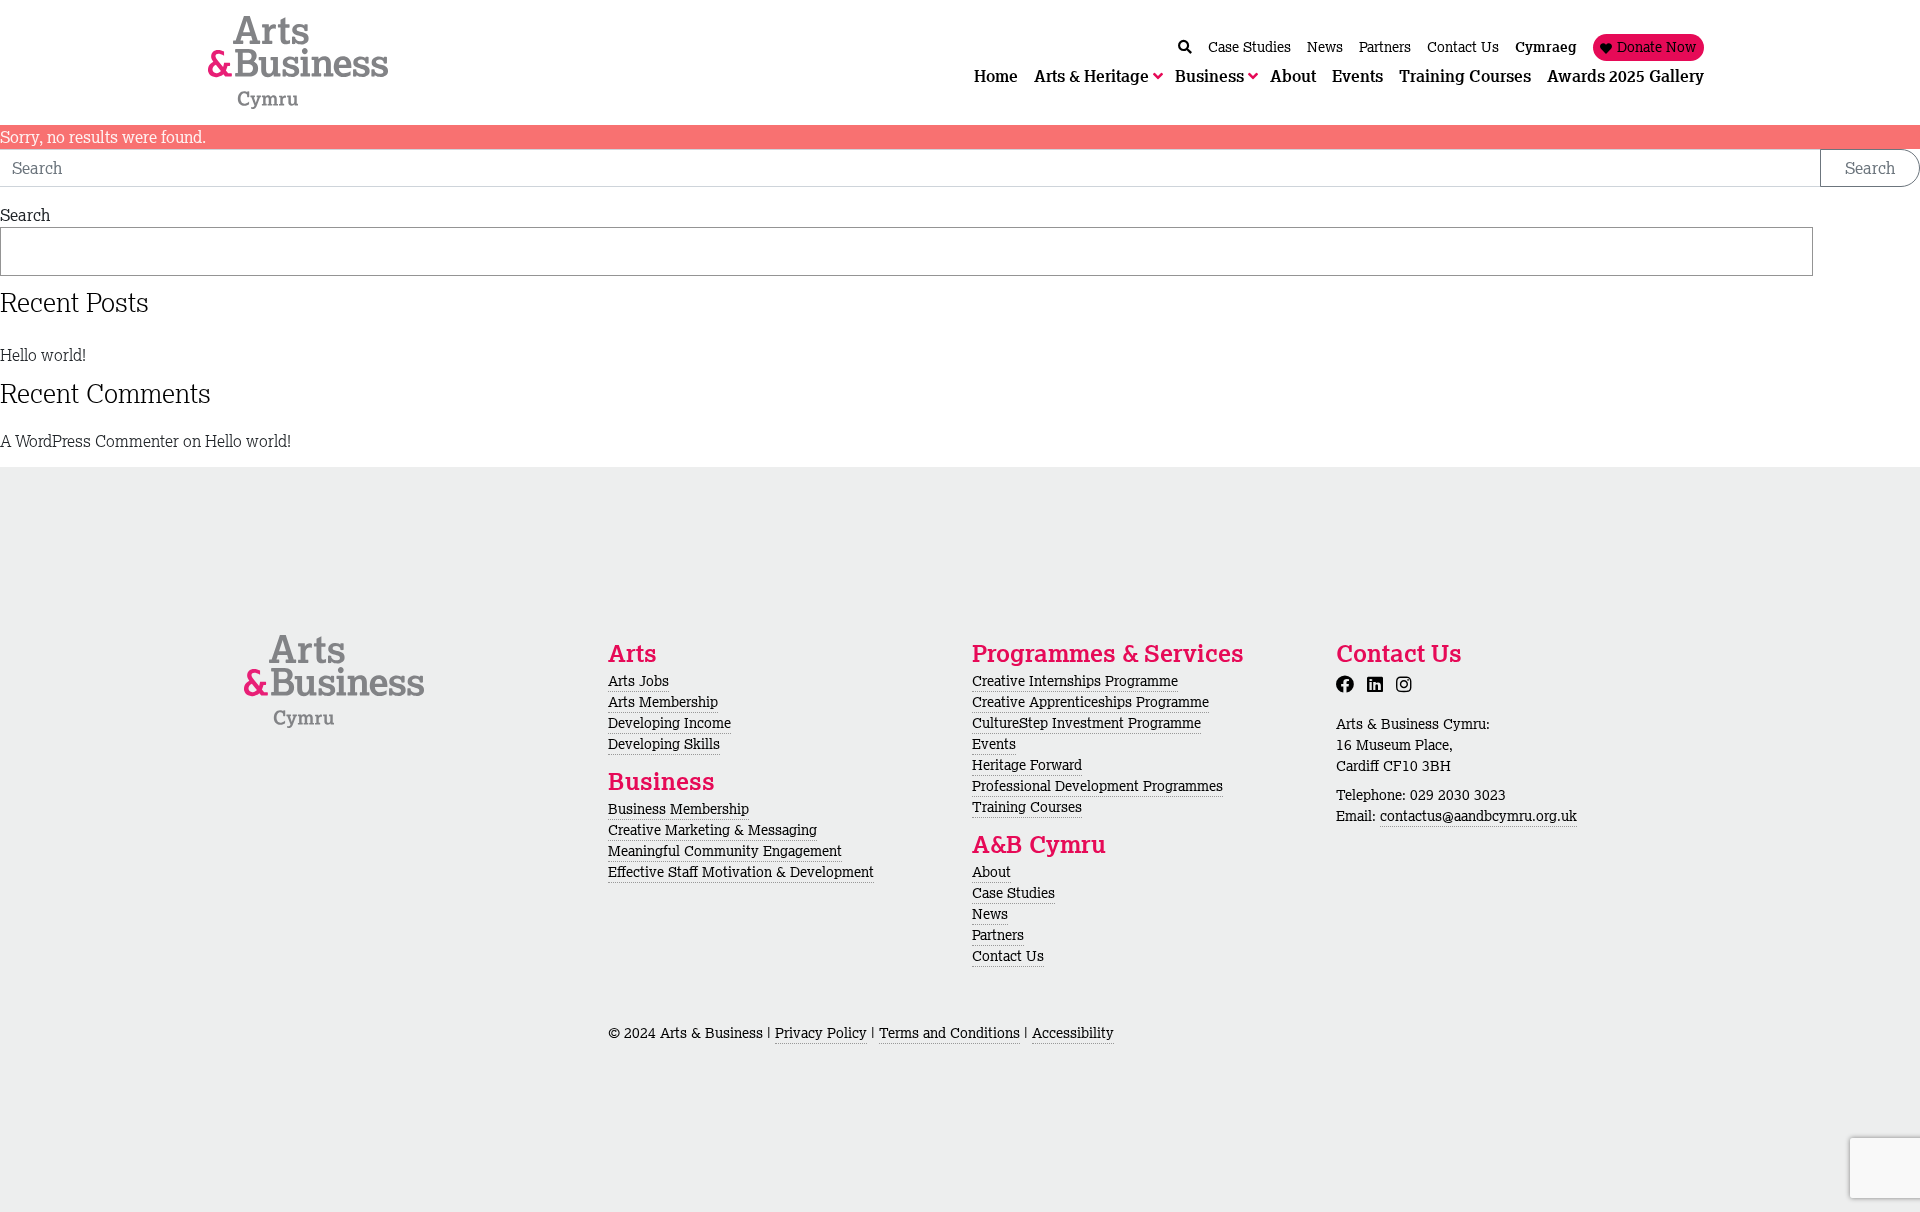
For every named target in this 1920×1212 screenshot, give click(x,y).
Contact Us (1008, 956)
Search (1870, 168)
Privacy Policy (821, 1033)
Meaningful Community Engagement (725, 851)
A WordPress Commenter (89, 441)
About (991, 872)
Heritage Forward (1027, 765)
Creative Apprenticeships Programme (1090, 702)
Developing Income (669, 723)
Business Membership (678, 809)
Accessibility (1073, 1033)
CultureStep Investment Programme (1086, 723)
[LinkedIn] (1379, 684)
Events (994, 744)
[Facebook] (1349, 684)
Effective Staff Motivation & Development (741, 872)
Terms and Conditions (949, 1033)
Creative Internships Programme (1075, 681)
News (990, 914)
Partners (998, 935)
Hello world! (43, 355)
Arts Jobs (638, 681)
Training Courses (1027, 807)
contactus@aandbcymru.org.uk (1478, 816)
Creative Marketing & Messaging (712, 830)
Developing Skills (664, 744)
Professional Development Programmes (1097, 786)
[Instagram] (1408, 684)
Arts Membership (663, 702)
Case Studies (1013, 893)
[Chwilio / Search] (1185, 47)
